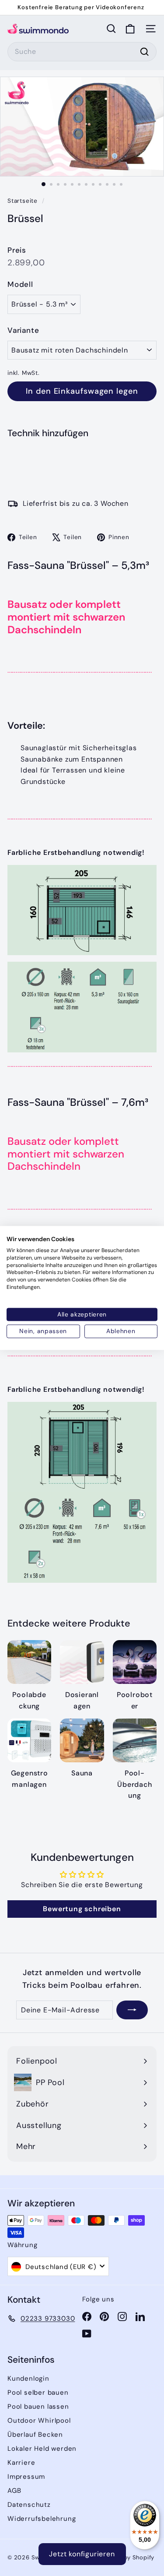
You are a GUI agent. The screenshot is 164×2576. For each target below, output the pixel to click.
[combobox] (82, 52)
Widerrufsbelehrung (42, 2519)
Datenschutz (29, 2505)
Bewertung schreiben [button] (82, 1909)
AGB (14, 2491)
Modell (20, 284)
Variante (23, 330)
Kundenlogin (28, 2378)
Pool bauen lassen (38, 2407)
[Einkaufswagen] (130, 29)
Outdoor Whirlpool (39, 2421)
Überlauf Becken (35, 2435)
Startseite (24, 201)
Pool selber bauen (38, 2393)
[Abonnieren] (132, 2010)
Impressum (26, 2477)
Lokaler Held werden (42, 2449)
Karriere (21, 2463)
